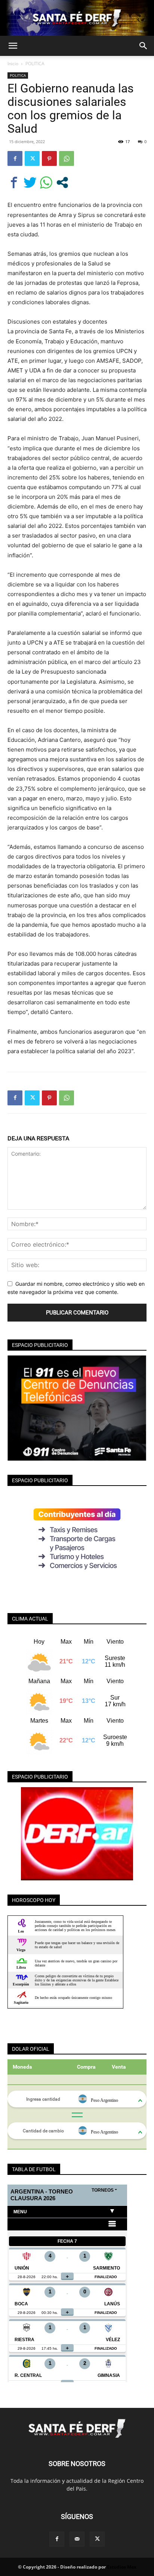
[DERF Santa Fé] (77, 18)
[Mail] (77, 2539)
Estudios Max (122, 2567)
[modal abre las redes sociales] (62, 182)
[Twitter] (32, 158)
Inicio (13, 64)
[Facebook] (15, 158)
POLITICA (35, 64)
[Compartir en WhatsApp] (46, 182)
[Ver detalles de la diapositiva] (77, 1834)
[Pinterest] (49, 158)
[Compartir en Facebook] (14, 182)
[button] (13, 46)
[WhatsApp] (67, 158)
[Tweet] (30, 182)
